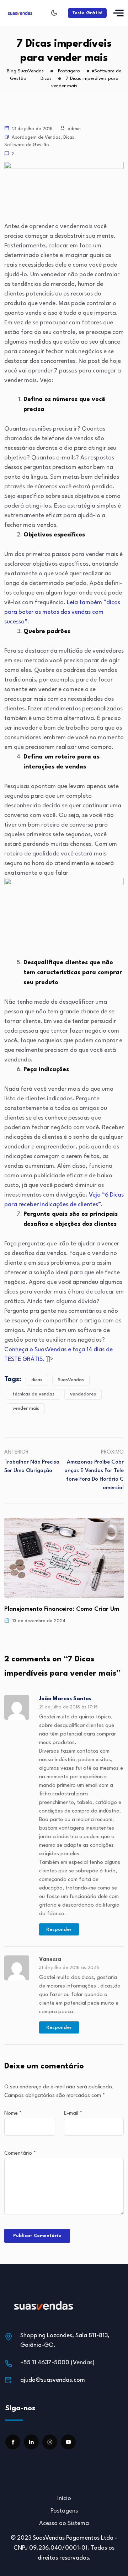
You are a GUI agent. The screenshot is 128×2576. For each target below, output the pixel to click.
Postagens (64, 2511)
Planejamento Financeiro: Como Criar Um (62, 1609)
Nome (13, 2114)
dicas (37, 1380)
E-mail (73, 2114)
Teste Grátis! (87, 13)
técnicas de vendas (33, 1394)
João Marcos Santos (65, 1699)
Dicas (69, 137)
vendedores (83, 1394)
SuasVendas (71, 1380)
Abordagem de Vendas (36, 137)
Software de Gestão (27, 145)
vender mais (26, 1408)
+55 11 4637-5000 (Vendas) (57, 2363)
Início (64, 2498)
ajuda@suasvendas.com (53, 2380)
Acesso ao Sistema (64, 2523)
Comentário (20, 2153)
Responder (59, 1929)
